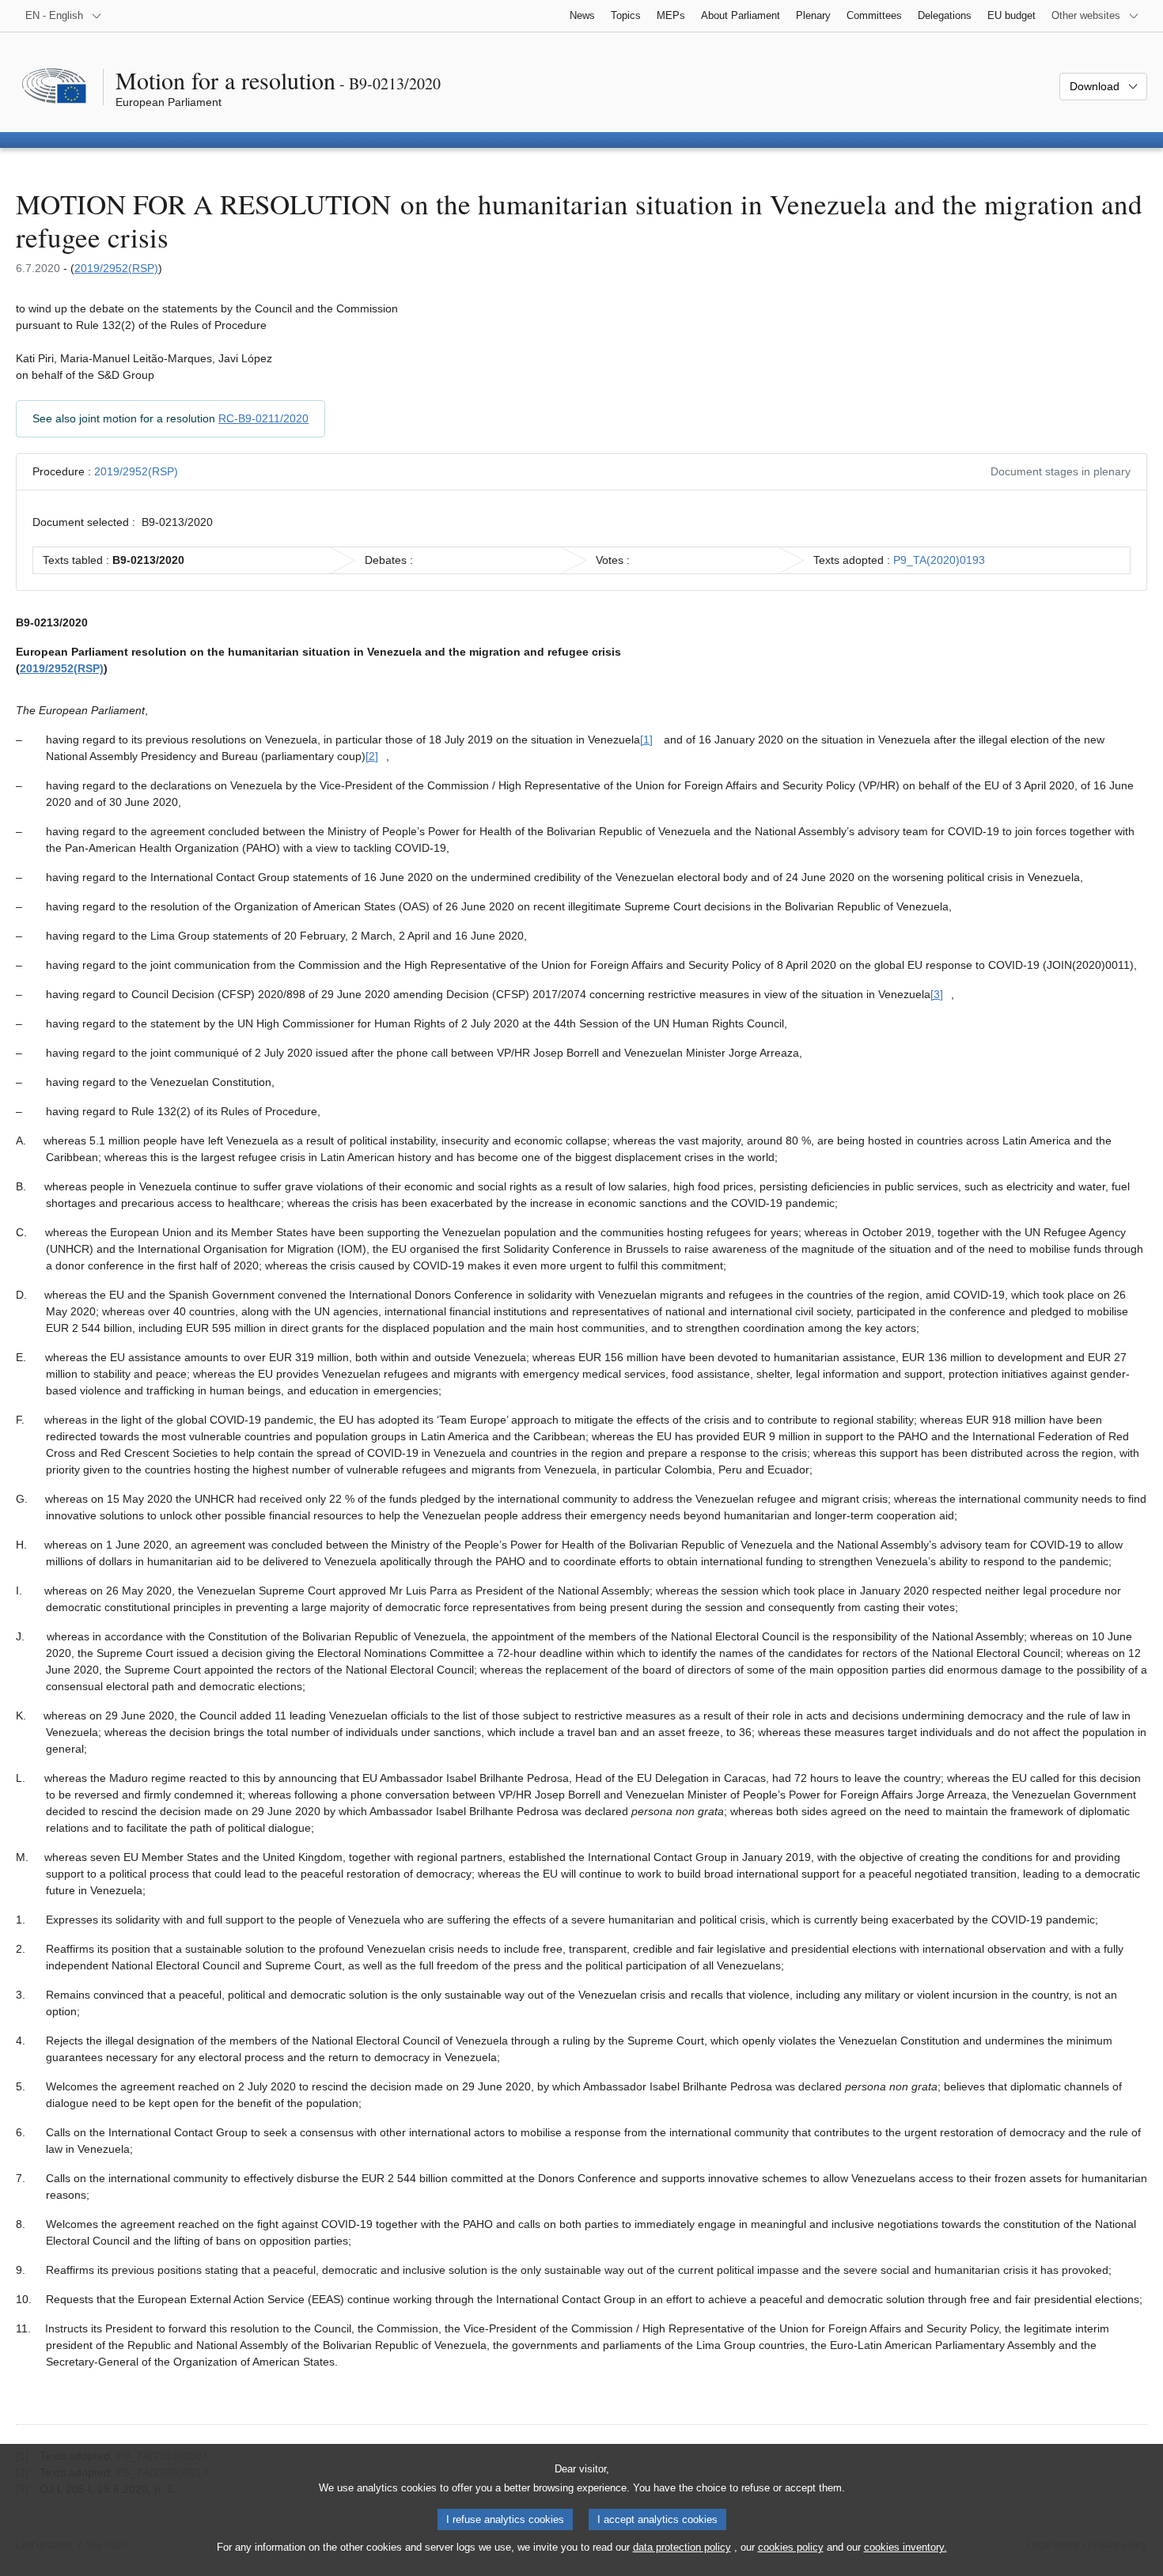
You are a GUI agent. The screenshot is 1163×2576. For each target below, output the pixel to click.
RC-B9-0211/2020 (263, 418)
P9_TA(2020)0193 (939, 560)
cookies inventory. (905, 2547)
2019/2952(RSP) (116, 268)
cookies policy (791, 2547)
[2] (372, 756)
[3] (937, 994)
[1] (646, 740)
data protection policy (682, 2547)
